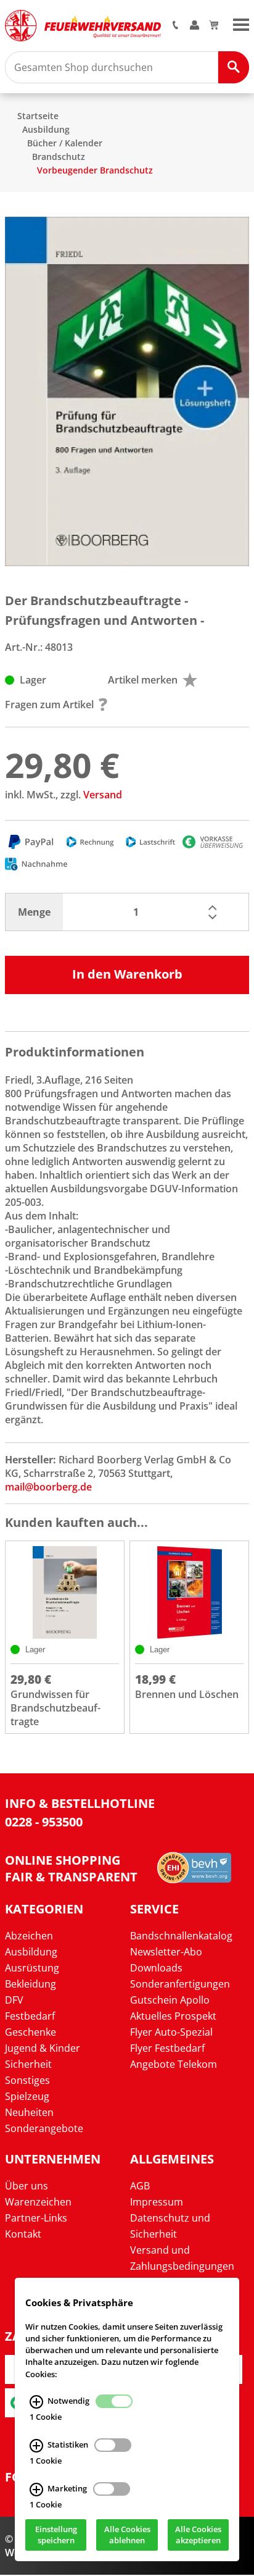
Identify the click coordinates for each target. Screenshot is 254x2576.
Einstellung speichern (56, 2535)
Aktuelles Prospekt (173, 2016)
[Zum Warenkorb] (214, 26)
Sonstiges (27, 2080)
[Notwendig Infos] (36, 2402)
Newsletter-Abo (166, 1952)
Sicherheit (28, 2064)
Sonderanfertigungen (180, 1984)
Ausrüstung (32, 1968)
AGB (140, 2186)
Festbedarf (30, 2016)
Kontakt (23, 2234)
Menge (34, 912)
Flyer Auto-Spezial (171, 2032)
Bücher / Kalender (65, 143)
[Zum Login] (195, 26)
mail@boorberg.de (48, 1487)
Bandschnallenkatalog (181, 1936)
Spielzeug (27, 2096)
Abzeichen (29, 1936)
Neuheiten (29, 2112)
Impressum (157, 2202)
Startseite (38, 116)
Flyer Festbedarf (167, 2048)
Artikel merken (143, 680)
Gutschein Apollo (170, 2000)
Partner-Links (36, 2218)
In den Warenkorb (127, 974)
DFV (14, 2000)
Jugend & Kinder (43, 2048)
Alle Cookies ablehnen (127, 2535)
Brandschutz (59, 157)
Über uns (27, 2186)
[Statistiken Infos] (36, 2446)
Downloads (156, 1968)
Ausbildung (46, 129)
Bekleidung (31, 1984)
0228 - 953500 (44, 1822)
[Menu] (241, 23)
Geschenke (31, 2032)
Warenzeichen (38, 2202)
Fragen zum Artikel (49, 705)
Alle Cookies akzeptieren (198, 2535)
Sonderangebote (44, 2128)
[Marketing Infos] (36, 2490)
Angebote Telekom (174, 2064)
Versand (103, 795)
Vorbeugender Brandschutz (95, 170)
